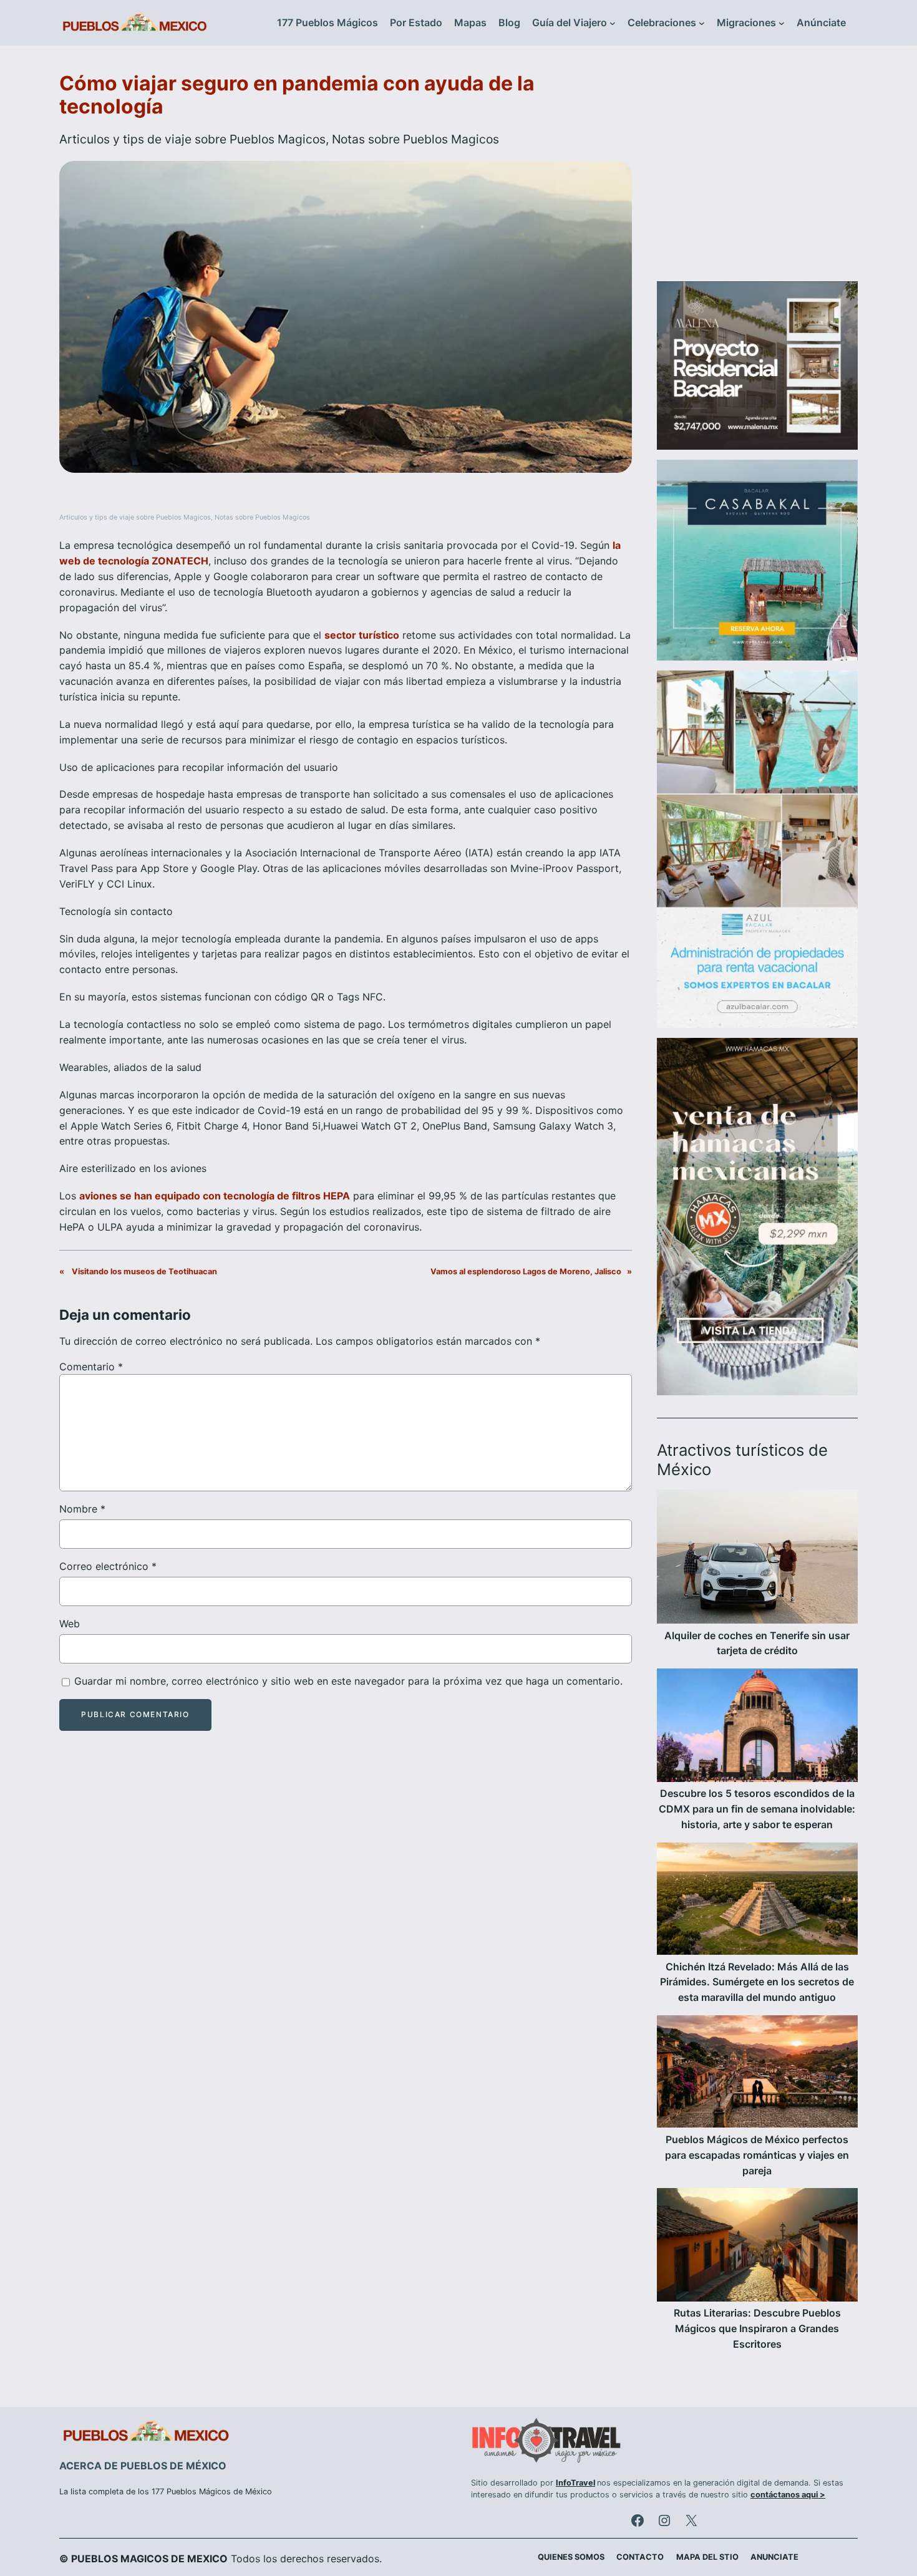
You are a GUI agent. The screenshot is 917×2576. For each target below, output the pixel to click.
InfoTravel (575, 2483)
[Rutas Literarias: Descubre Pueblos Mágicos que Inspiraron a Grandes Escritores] (757, 2247)
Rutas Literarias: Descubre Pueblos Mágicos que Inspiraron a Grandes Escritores (757, 2328)
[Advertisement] (757, 171)
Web (70, 1624)
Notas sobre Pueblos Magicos (415, 139)
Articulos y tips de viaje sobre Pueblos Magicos (192, 139)
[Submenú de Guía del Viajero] (613, 23)
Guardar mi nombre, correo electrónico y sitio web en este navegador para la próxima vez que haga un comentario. (348, 1681)
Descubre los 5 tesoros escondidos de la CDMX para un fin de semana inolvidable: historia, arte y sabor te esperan (757, 1809)
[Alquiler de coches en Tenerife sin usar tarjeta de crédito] (757, 1559)
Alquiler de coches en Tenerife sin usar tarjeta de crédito (757, 1643)
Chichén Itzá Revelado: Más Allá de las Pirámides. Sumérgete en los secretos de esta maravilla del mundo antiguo (757, 1982)
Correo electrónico (108, 1566)
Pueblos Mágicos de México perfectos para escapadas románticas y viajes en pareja (757, 2155)
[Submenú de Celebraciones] (702, 23)
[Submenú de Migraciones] (782, 23)
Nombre (82, 1509)
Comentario (91, 1367)
